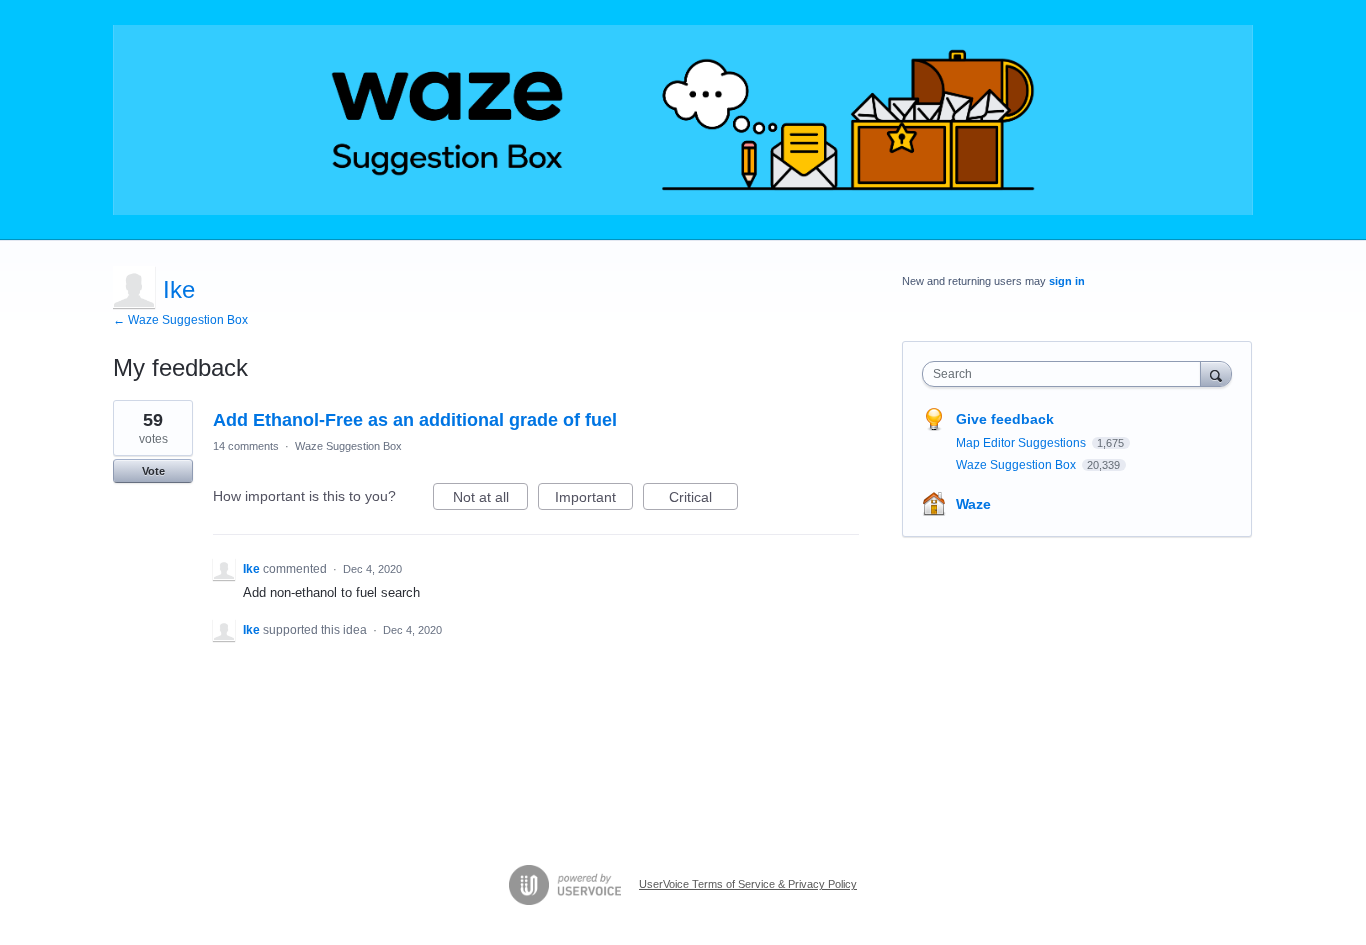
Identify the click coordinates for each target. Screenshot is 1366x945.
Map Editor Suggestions (1022, 443)
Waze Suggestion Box (348, 446)
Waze (973, 504)
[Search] (1216, 373)
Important (594, 499)
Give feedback (1005, 419)
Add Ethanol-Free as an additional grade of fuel (415, 420)
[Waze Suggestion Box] (683, 120)
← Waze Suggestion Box (180, 320)
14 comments (246, 446)
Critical (703, 499)
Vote (153, 471)
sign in (1067, 281)
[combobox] (1066, 374)
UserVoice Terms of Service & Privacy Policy (748, 884)
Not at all (490, 499)
